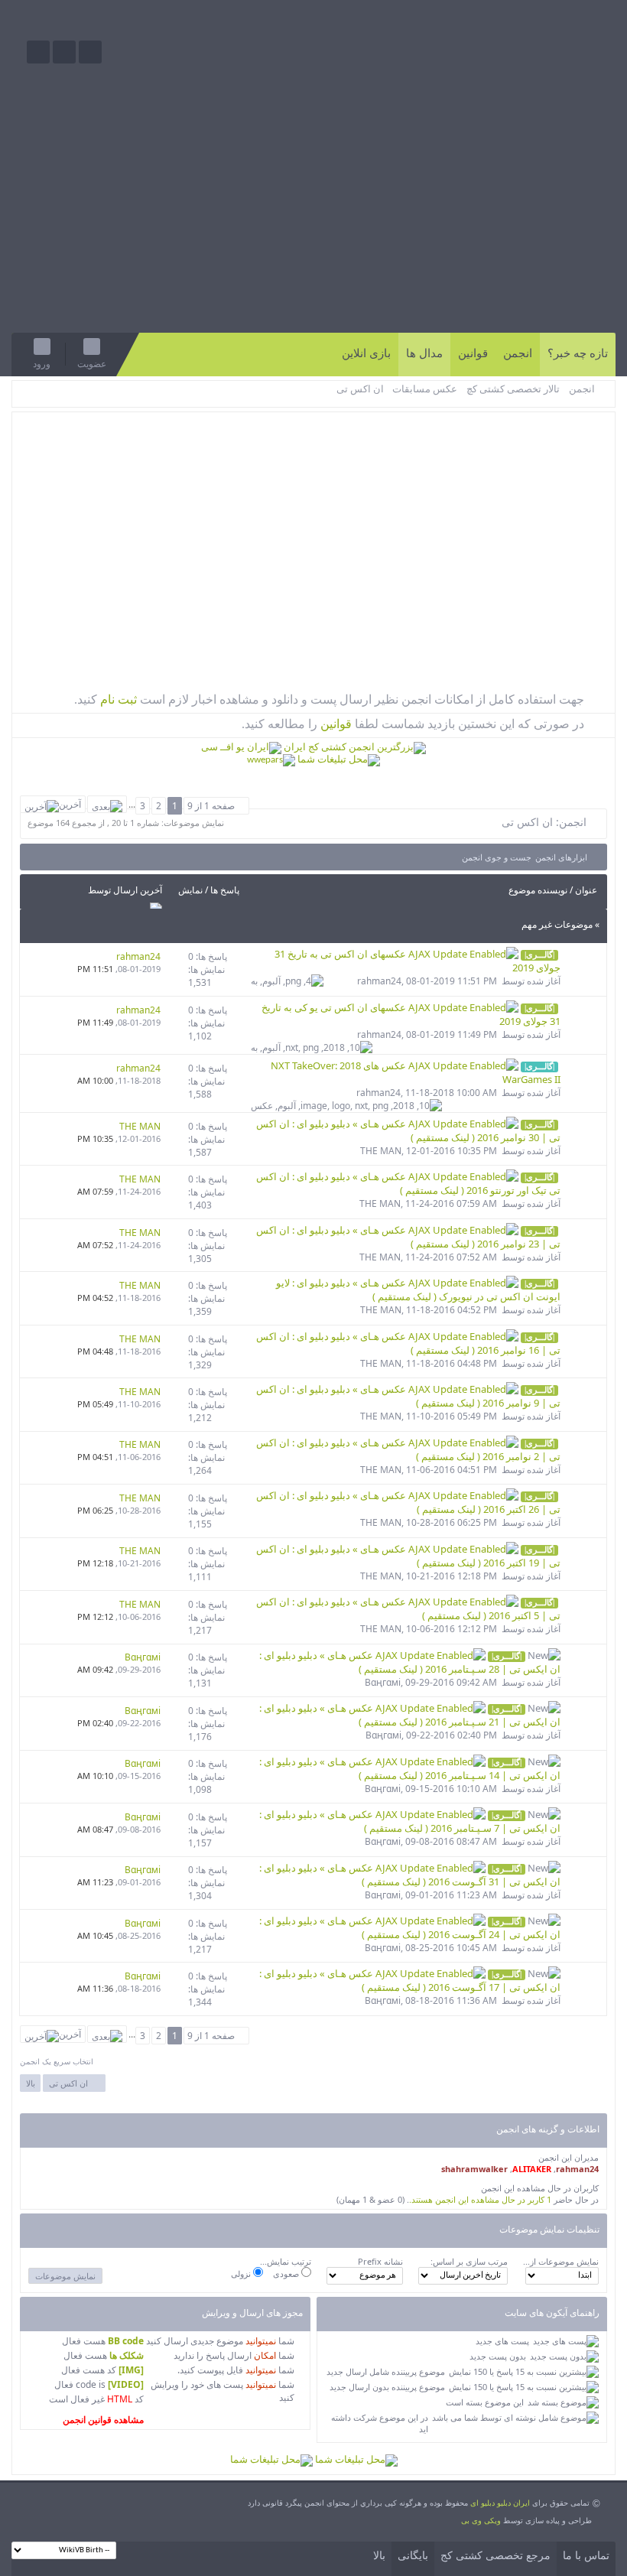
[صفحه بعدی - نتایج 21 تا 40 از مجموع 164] (107, 804)
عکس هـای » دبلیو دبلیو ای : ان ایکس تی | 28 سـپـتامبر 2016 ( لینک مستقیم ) (410, 1662)
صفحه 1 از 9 (211, 806)
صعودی (287, 2274)
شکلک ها (127, 2355)
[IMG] (131, 2370)
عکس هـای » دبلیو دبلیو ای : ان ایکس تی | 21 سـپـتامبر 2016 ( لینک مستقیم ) (410, 1715)
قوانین (473, 353)
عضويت (92, 364)
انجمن (518, 353)
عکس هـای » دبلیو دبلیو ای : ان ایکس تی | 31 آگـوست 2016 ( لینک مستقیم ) (410, 1875)
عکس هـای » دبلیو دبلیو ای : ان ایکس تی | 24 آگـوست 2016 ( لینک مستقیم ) (410, 1927)
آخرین (70, 804)
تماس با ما (586, 2556)
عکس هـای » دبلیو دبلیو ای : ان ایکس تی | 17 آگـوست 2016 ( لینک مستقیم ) (410, 1980)
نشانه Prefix (380, 2261)
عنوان (586, 890)
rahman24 (379, 981)
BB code (126, 2341)
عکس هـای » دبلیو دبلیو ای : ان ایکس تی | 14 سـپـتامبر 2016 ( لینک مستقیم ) (410, 1768)
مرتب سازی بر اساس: (469, 2261)
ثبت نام (117, 699)
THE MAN (381, 1151)
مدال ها (424, 353)
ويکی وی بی (481, 2520)
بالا (31, 2083)
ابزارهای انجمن (561, 857)
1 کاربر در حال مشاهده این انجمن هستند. (480, 2199)
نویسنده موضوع (538, 890)
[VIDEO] (126, 2384)
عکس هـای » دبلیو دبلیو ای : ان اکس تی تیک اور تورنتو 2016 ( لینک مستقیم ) (408, 1183)
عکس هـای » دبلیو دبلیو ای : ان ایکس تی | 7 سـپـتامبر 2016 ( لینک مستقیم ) (410, 1821)
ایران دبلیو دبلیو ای (500, 2503)
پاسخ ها (225, 890)
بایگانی (413, 2556)
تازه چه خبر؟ (578, 353)
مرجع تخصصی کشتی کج (495, 2556)
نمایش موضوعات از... (561, 2261)
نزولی (242, 2274)
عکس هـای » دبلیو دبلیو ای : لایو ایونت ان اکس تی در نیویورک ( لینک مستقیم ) (418, 1290)
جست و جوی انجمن (497, 857)
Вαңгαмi (383, 1682)
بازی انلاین (366, 353)
